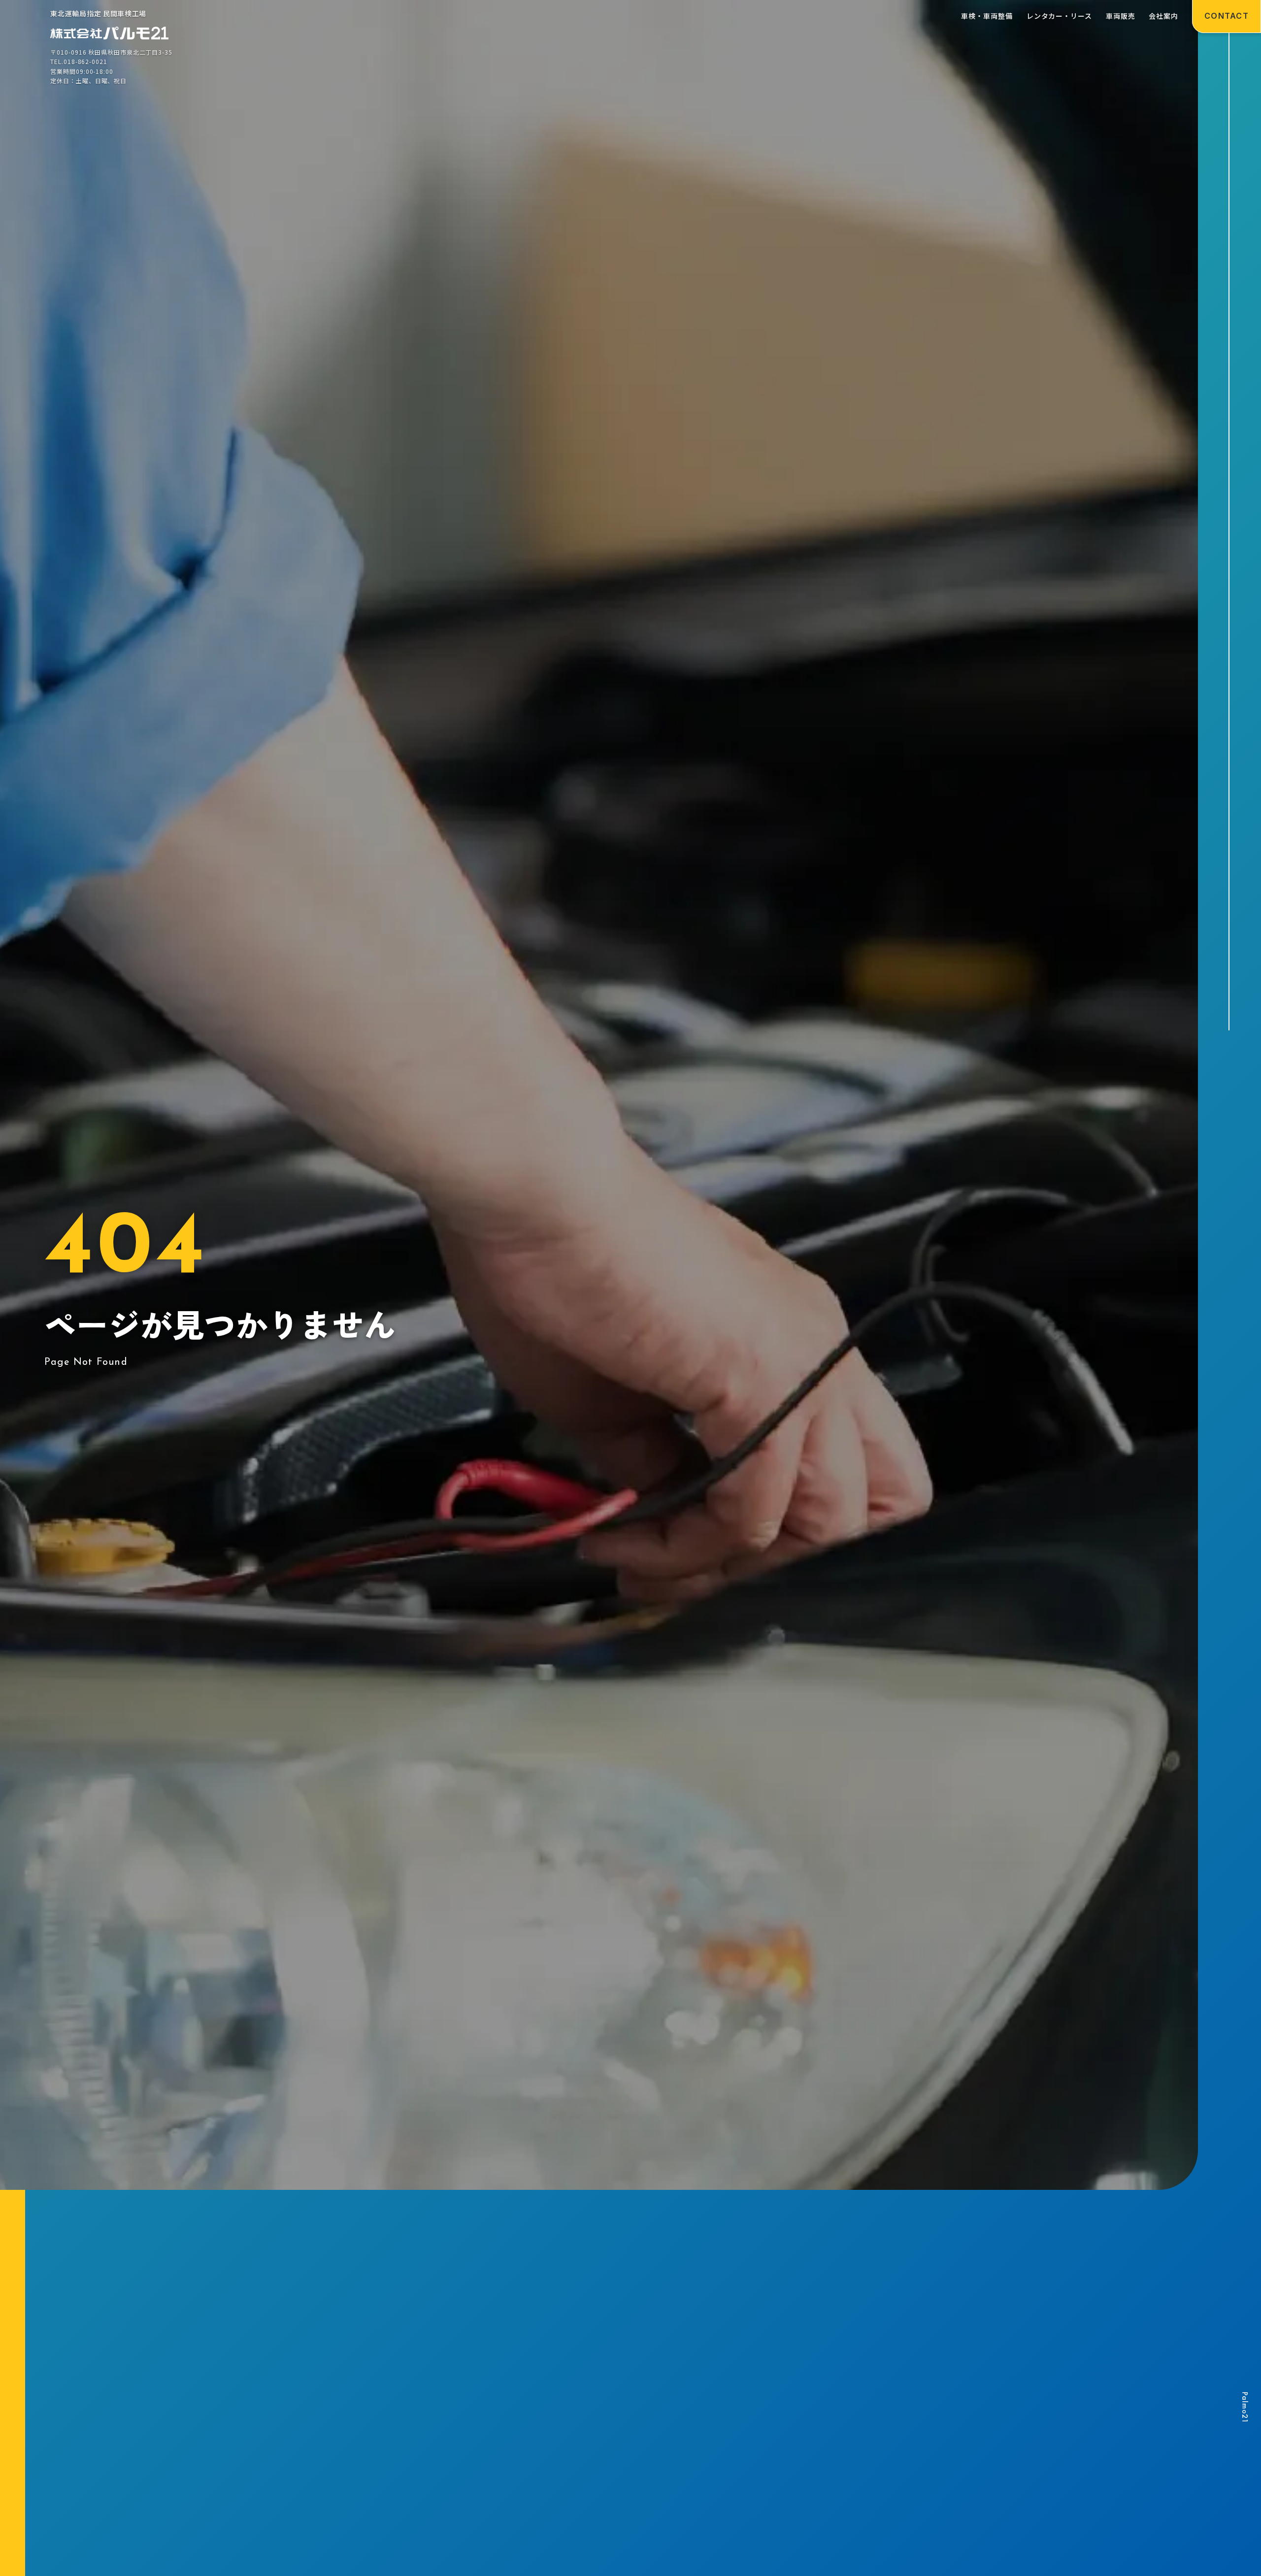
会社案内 (1163, 16)
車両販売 (1121, 16)
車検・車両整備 (987, 16)
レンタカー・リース (1059, 16)
